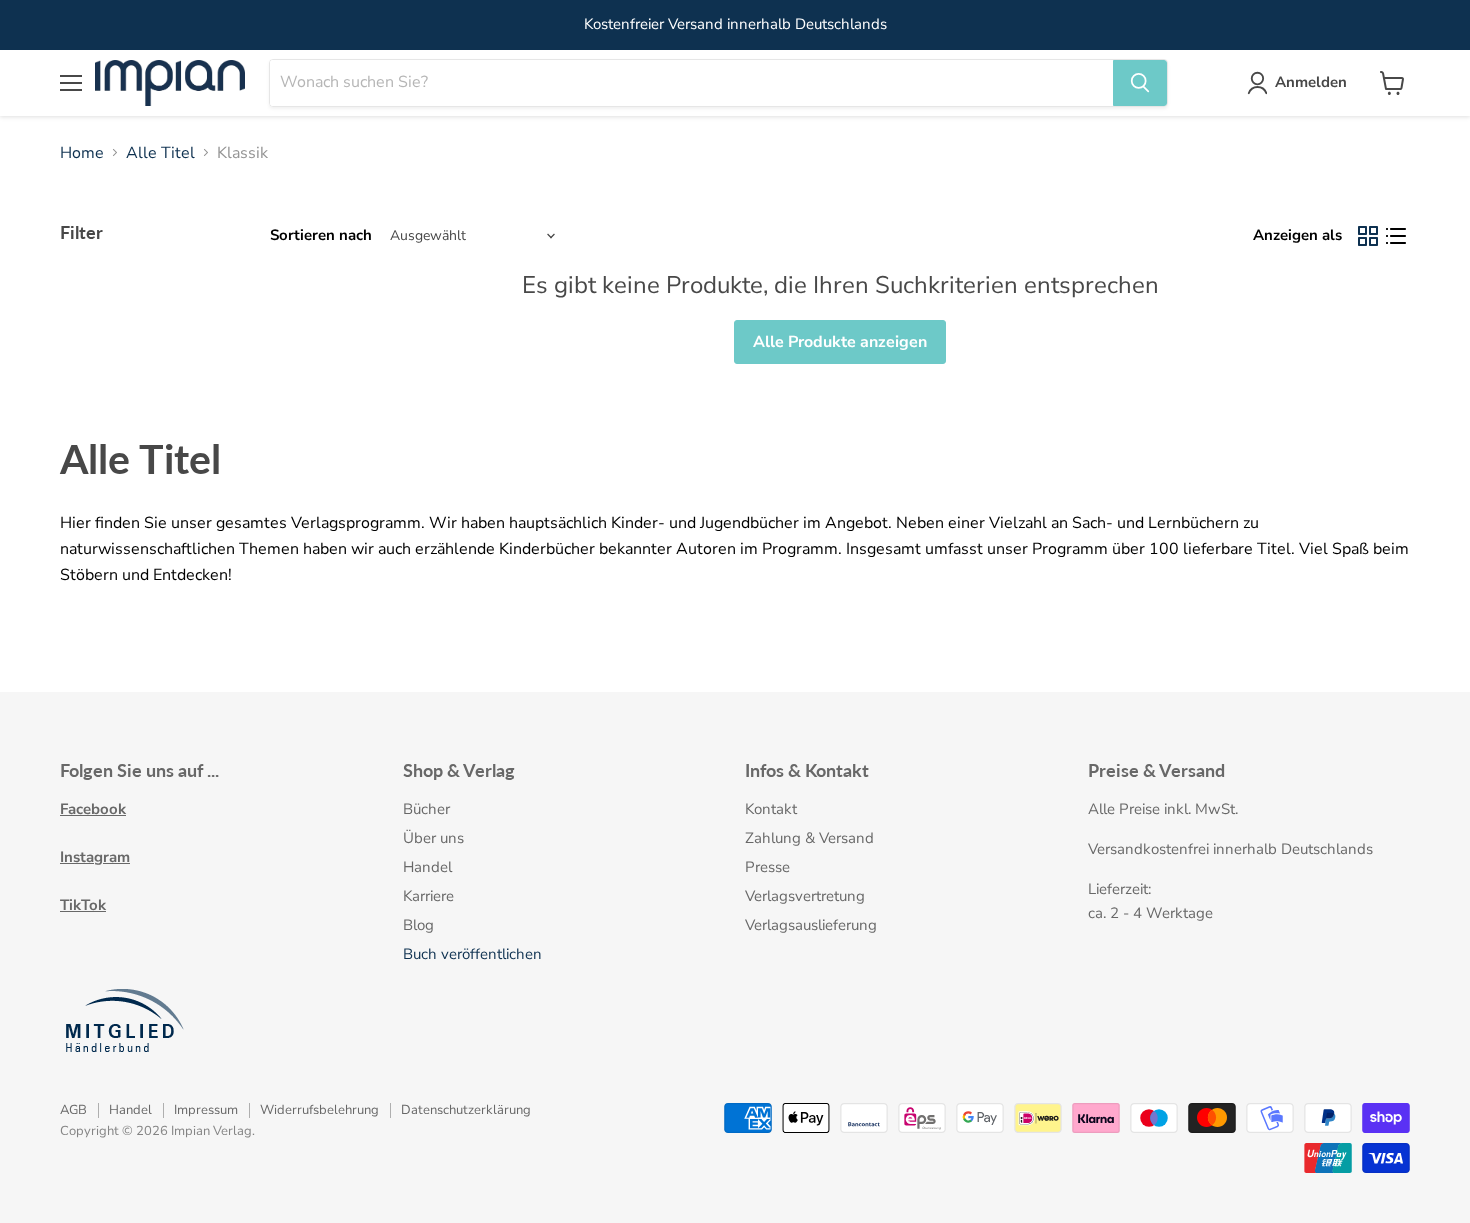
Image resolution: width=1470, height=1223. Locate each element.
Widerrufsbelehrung (319, 1110)
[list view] (1396, 236)
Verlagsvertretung (805, 896)
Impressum (206, 1110)
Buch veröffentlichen (472, 954)
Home (82, 153)
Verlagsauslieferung (811, 925)
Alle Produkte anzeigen (840, 342)
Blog (418, 925)
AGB (73, 1110)
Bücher (426, 809)
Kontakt (771, 809)
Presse (767, 867)
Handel (427, 867)
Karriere (428, 896)
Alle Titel (160, 153)
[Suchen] (1140, 83)
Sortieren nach (321, 235)
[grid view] (1368, 236)
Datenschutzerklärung (466, 1110)
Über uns (433, 838)
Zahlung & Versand (809, 838)
